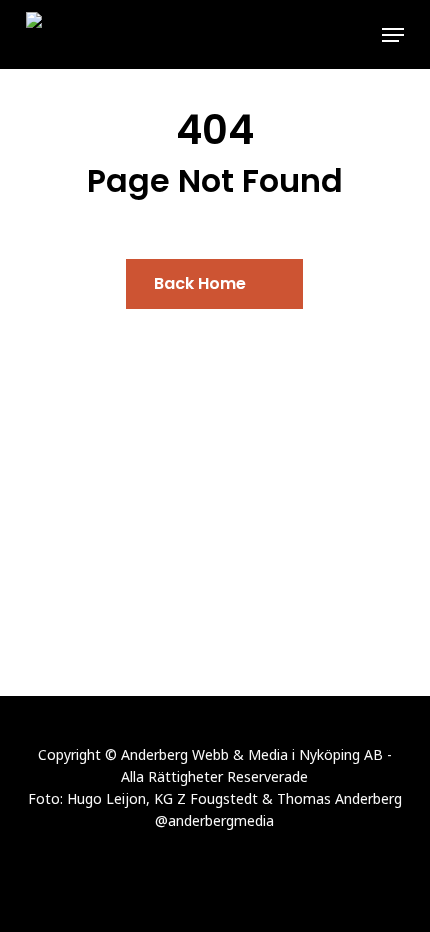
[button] (393, 35)
